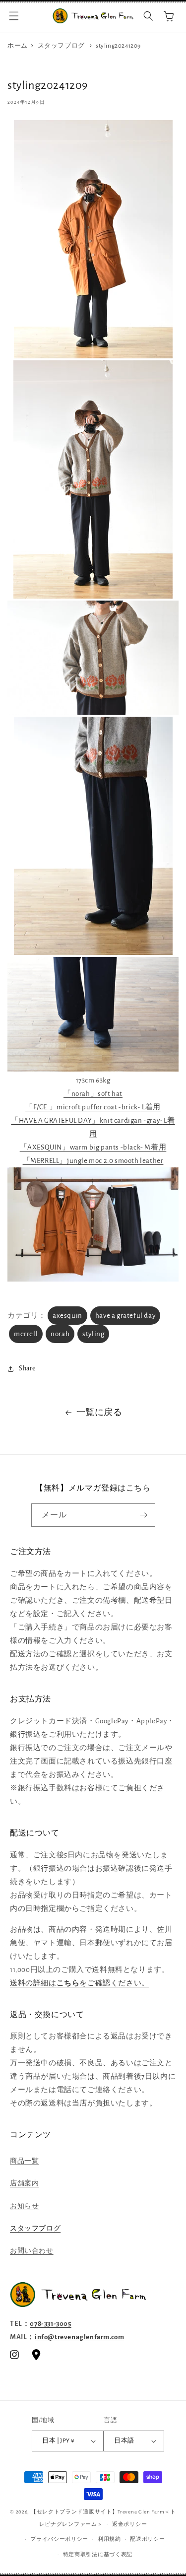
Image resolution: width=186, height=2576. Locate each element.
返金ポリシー (129, 2524)
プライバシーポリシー (59, 2539)
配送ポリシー (147, 2539)
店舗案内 (24, 2183)
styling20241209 (118, 46)
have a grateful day (125, 1316)
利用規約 (109, 2539)
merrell (26, 1334)
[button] (14, 16)
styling (93, 1334)
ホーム (18, 46)
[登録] (144, 1515)
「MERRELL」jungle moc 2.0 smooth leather (93, 1161)
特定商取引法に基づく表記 (98, 2554)
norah (60, 1334)
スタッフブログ (61, 46)
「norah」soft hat (93, 1094)
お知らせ (24, 2206)
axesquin (67, 1316)
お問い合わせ (32, 2251)
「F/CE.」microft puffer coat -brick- (83, 1107)
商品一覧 (24, 2161)
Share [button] (27, 1368)
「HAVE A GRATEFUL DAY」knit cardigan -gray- (87, 1120)
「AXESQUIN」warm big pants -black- (82, 1147)
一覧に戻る (99, 1413)
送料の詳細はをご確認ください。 (80, 1983)
